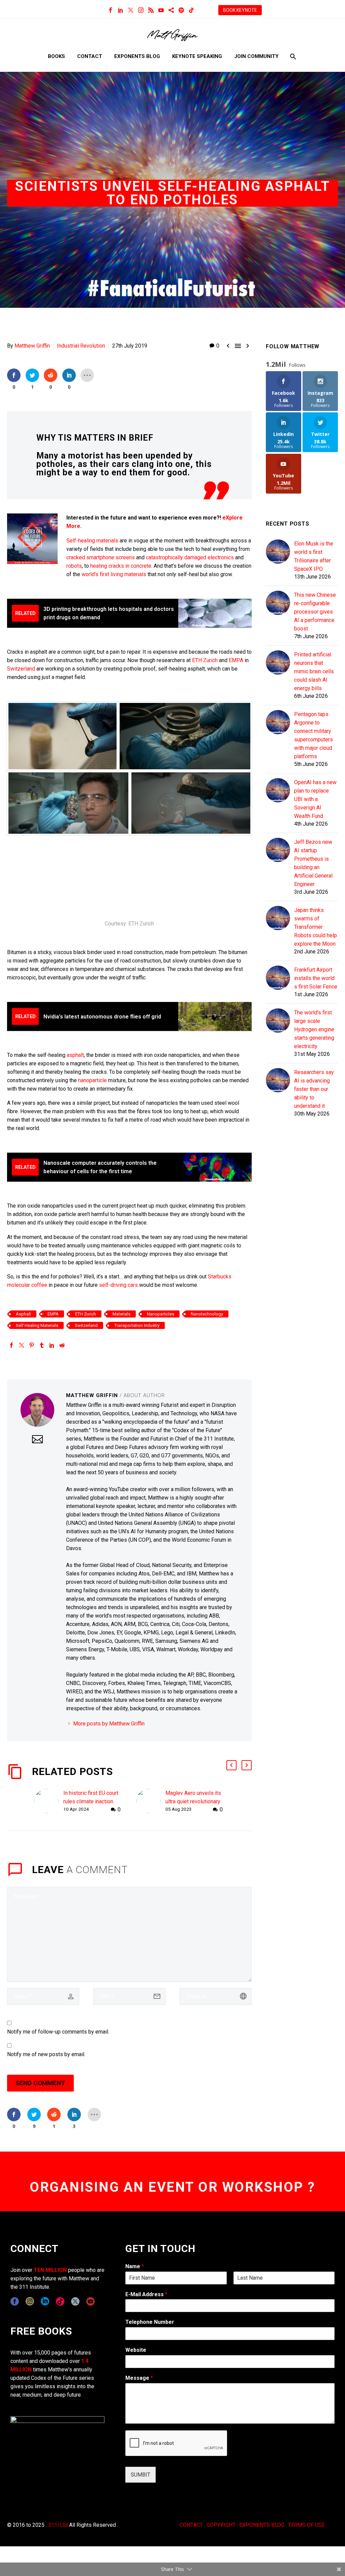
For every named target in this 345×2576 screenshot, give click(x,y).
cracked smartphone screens (101, 557)
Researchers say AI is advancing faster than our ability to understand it (314, 1089)
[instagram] (30, 2301)
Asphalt (23, 1314)
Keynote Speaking (197, 56)
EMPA (236, 660)
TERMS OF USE (306, 2525)
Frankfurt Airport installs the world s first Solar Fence (316, 978)
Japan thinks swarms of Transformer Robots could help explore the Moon (316, 927)
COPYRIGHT (221, 2525)
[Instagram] (141, 10)
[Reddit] (62, 1345)
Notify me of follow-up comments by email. (58, 2032)
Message (139, 2378)
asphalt (75, 1055)
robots (74, 566)
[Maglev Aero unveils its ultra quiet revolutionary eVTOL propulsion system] (151, 1801)
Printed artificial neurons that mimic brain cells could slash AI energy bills (314, 671)
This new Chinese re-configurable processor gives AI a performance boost (315, 612)
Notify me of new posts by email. (46, 2054)
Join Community (256, 56)
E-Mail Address (146, 2294)
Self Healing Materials (37, 1325)
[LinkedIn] (121, 10)
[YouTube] (161, 10)
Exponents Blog (137, 56)
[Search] (292, 56)
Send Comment (40, 2083)
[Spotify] (181, 10)
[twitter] (75, 2301)
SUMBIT (140, 2475)
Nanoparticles (161, 1314)
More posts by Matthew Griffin (109, 1724)
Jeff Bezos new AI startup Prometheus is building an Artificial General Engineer (313, 863)
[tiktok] (60, 2301)
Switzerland (22, 669)
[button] (231, 1765)
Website (136, 2350)
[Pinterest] (32, 1345)
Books (56, 56)
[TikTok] (191, 10)
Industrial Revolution (81, 346)
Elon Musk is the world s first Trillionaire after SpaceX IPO (314, 556)
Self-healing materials (92, 541)
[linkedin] (45, 2301)
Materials (121, 1314)
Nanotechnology (207, 1314)
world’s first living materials (114, 574)
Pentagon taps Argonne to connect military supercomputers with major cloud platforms (313, 735)
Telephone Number (150, 2322)
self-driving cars (118, 1285)
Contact (90, 56)
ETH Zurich (205, 660)
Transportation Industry (137, 1325)
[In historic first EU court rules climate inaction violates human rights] (49, 1801)
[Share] (171, 10)
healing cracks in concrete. (121, 566)
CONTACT (191, 2525)
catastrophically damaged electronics (190, 557)
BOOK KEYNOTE (240, 10)
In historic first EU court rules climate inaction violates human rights (91, 1801)
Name (135, 2266)
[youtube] (90, 2301)
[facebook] (15, 2301)
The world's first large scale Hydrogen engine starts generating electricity (314, 1029)
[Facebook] (111, 10)
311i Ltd (58, 2525)
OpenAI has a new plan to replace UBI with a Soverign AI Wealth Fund (315, 799)
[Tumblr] (42, 1345)
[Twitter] (131, 10)
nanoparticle (92, 1080)
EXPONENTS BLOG (262, 2525)
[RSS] (151, 10)
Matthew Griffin (32, 346)
